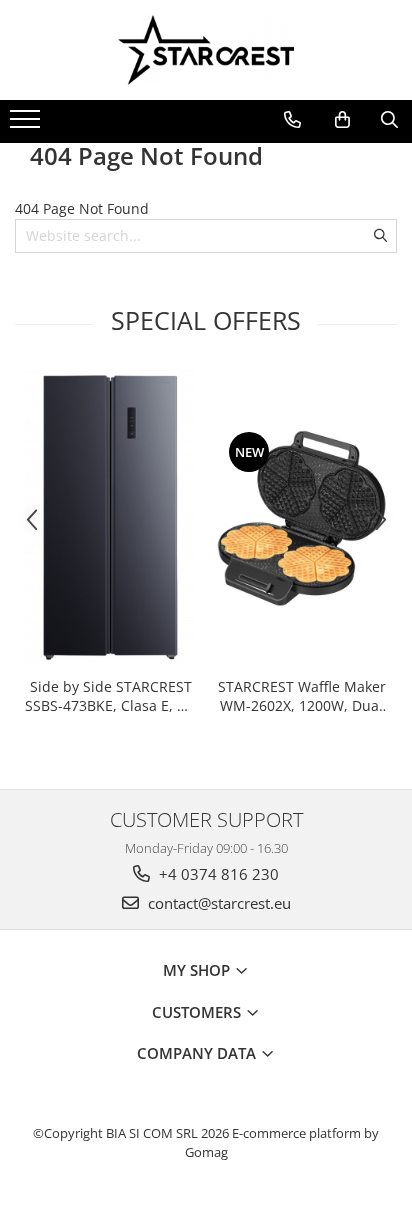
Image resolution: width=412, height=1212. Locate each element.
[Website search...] (389, 120)
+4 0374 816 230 (217, 874)
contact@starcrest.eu (217, 903)
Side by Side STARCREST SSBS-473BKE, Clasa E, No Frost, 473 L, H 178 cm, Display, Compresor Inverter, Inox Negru (110, 696)
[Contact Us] (292, 120)
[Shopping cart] (342, 120)
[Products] (27, 125)
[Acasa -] (206, 50)
